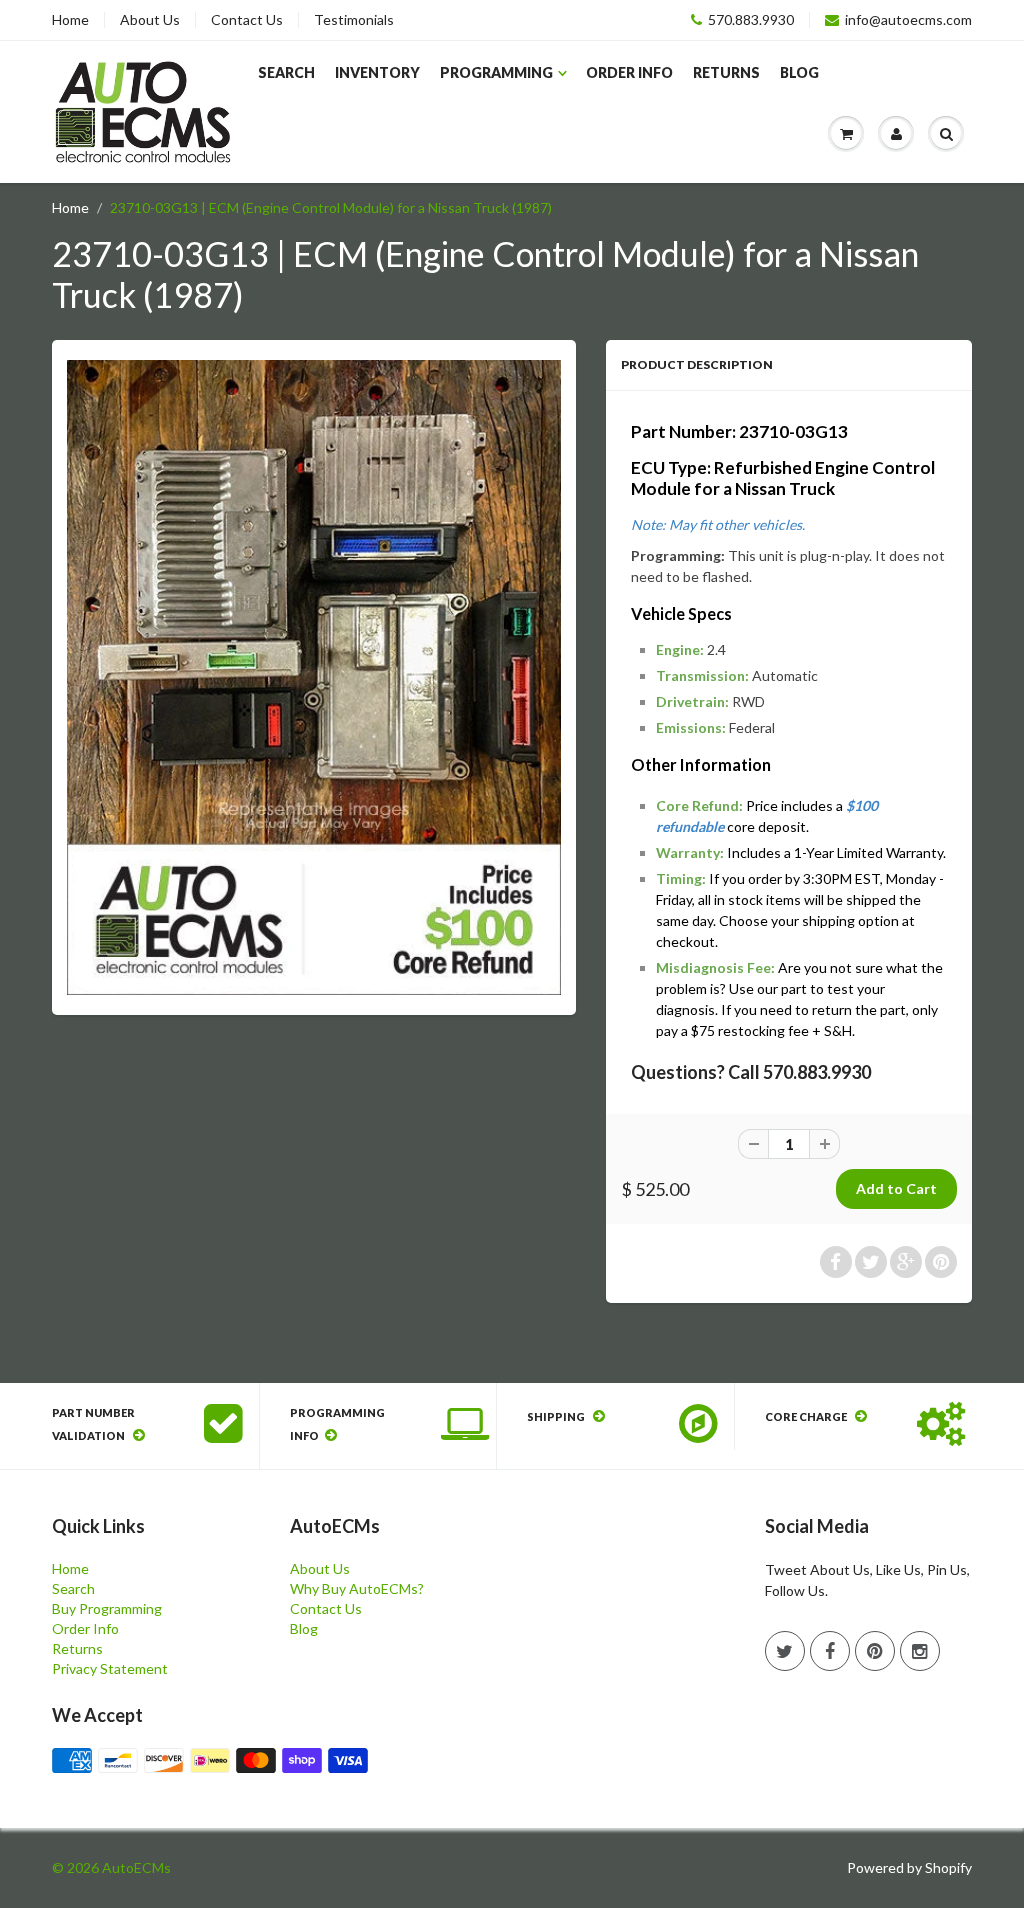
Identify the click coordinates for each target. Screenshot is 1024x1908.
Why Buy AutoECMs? (357, 1588)
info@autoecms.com (908, 20)
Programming (496, 72)
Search (286, 72)
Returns (726, 72)
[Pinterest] (875, 1651)
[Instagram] (920, 1651)
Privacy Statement (110, 1668)
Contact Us (247, 20)
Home (70, 20)
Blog (799, 72)
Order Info (629, 72)
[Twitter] (785, 1651)
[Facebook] (830, 1651)
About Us (150, 20)
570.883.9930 (751, 20)
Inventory (377, 72)
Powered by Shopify (909, 1867)
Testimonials (354, 20)
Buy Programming (107, 1608)
